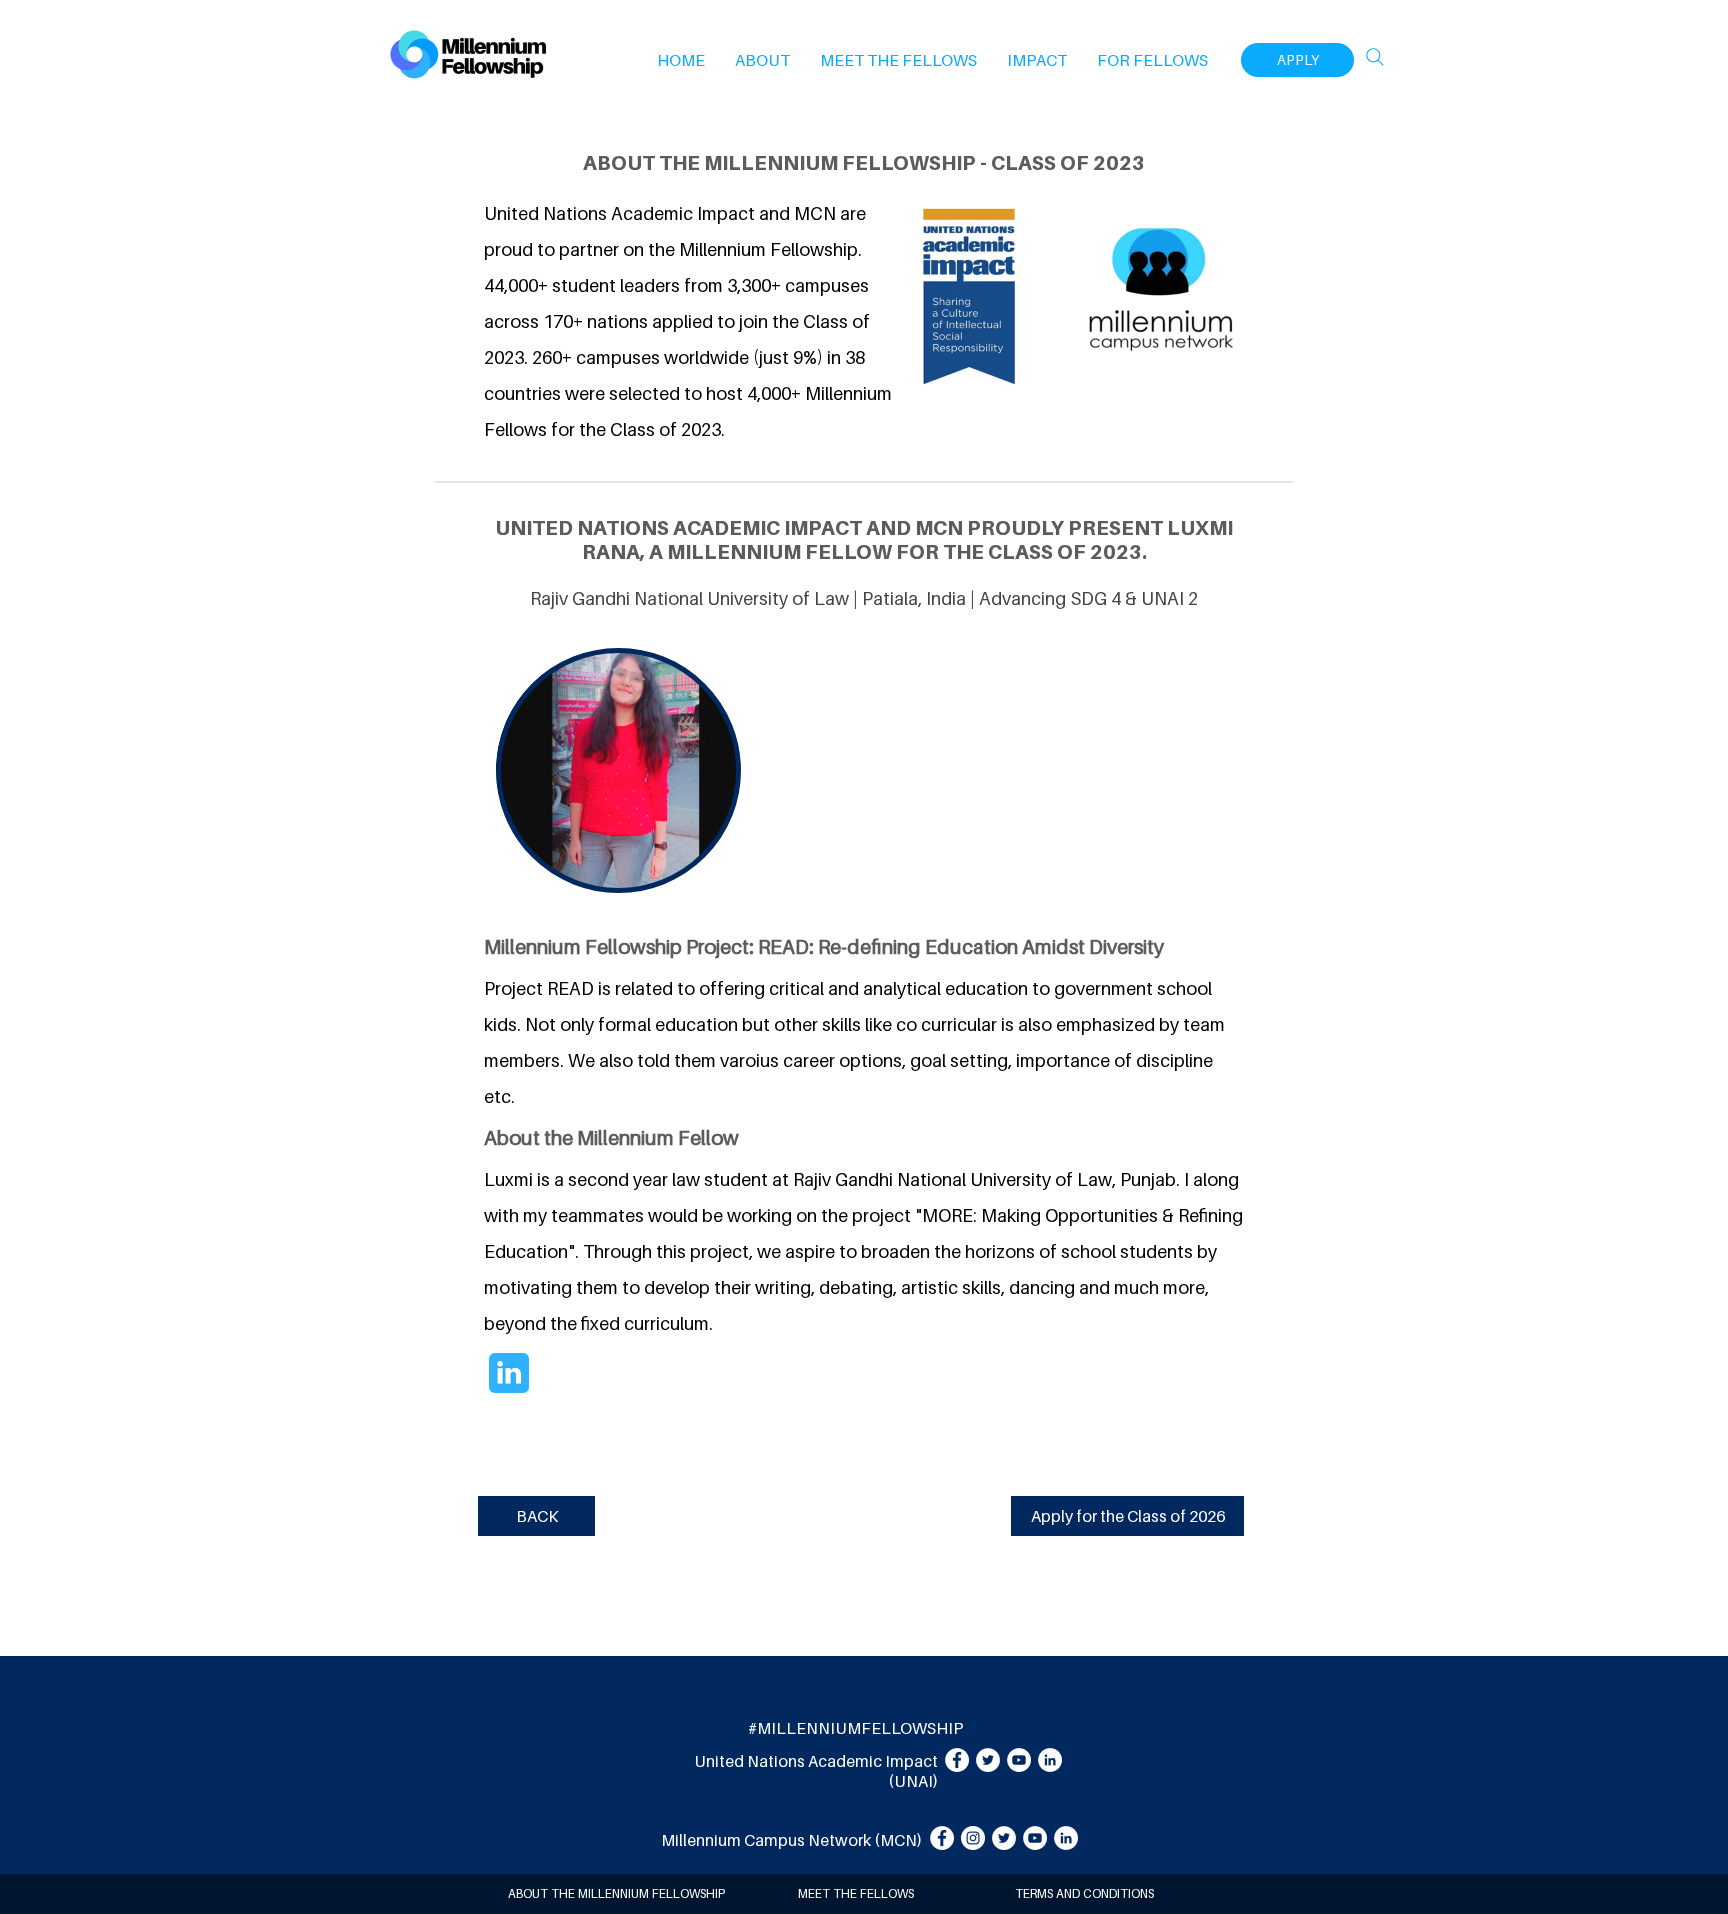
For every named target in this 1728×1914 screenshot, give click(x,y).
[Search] (1375, 57)
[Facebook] (957, 1760)
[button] (762, 60)
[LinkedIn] (1050, 1760)
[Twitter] (988, 1760)
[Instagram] (973, 1838)
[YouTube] (1019, 1760)
